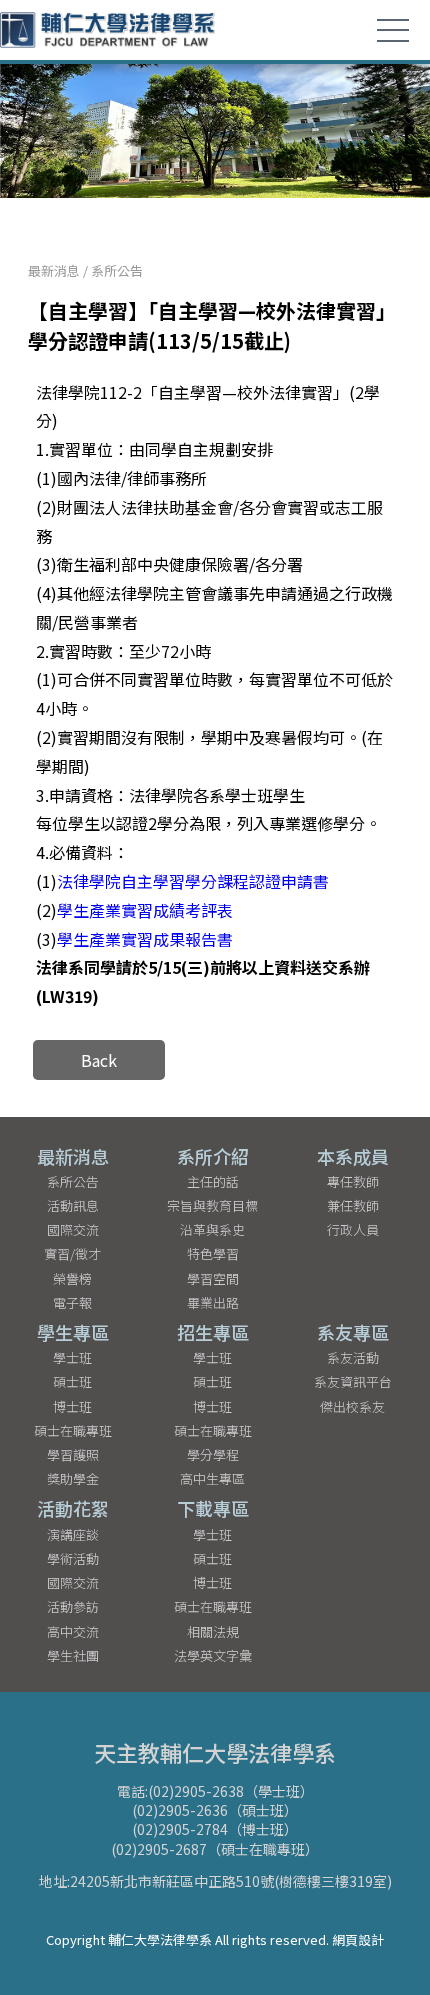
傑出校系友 (352, 1406)
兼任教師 (353, 1205)
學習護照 (73, 1454)
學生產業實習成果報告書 (145, 939)
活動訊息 (73, 1205)
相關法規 (213, 1631)
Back (99, 1060)
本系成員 (353, 1156)
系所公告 (117, 270)
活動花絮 (73, 1508)
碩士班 (72, 1381)
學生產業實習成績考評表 (145, 910)
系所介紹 (213, 1156)
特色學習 (213, 1253)
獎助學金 (73, 1478)
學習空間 (213, 1278)
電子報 (72, 1302)
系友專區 (353, 1332)
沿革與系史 (212, 1229)
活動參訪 (73, 1606)
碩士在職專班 (73, 1430)
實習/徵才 (72, 1253)
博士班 (72, 1406)
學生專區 (73, 1332)
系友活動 (353, 1357)
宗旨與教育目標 (212, 1205)
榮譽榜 (72, 1278)
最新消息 (54, 270)
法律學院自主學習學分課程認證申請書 (193, 881)
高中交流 (73, 1631)
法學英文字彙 (213, 1655)
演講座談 (73, 1534)
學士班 (72, 1357)
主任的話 (213, 1181)
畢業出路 (213, 1302)
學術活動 (73, 1558)
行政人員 (353, 1229)
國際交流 (73, 1229)
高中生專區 (212, 1478)
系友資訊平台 (353, 1381)
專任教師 (353, 1181)
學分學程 (213, 1454)
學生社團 (73, 1655)
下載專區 (213, 1508)
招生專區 (213, 1332)
